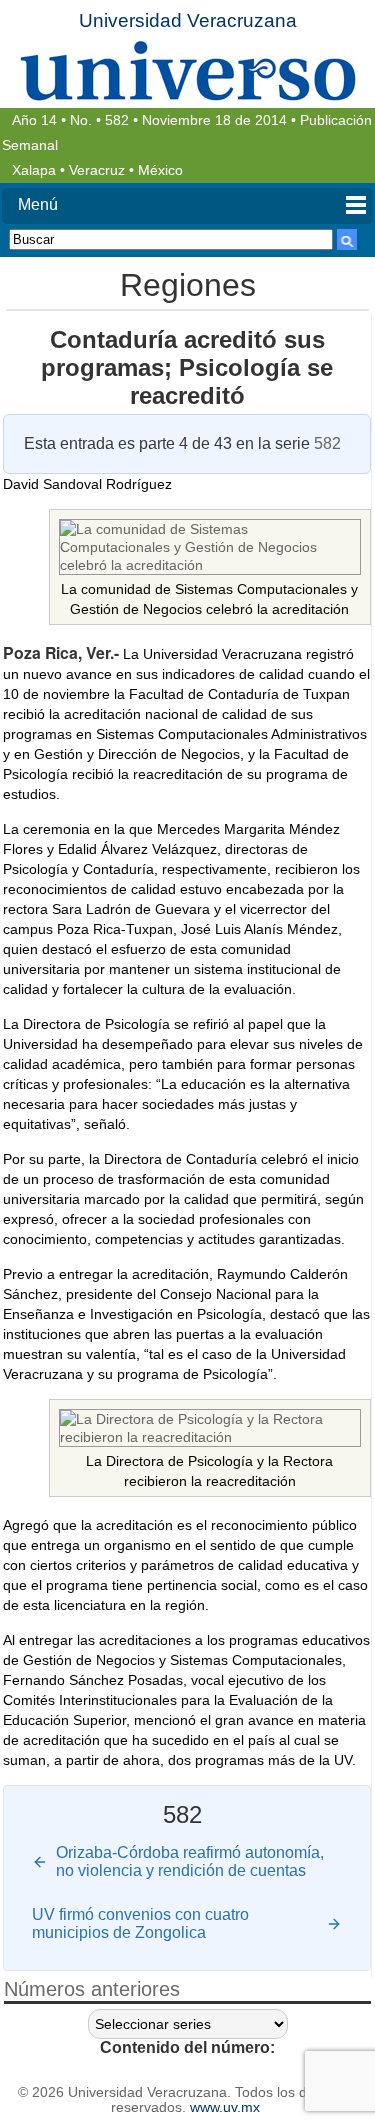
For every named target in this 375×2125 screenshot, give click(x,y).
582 (117, 120)
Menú (38, 204)
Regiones (188, 285)
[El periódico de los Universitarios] (187, 70)
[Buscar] (347, 239)
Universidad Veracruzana (188, 20)
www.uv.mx (225, 2107)
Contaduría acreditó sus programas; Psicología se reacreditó (187, 367)
